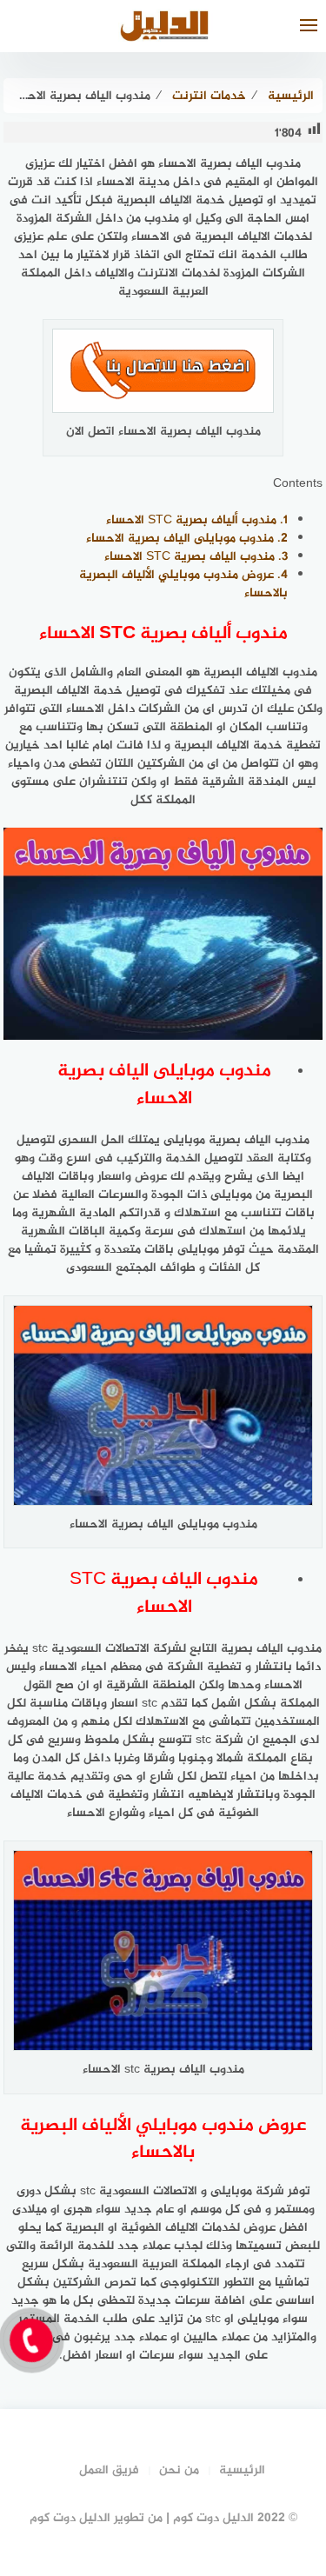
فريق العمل (109, 2470)
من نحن (179, 2470)
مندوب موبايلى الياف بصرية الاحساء (187, 539)
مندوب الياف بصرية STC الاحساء (196, 557)
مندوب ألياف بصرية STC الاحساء (197, 520)
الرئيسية (242, 2470)
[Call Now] (31, 2340)
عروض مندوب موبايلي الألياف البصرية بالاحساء (183, 584)
